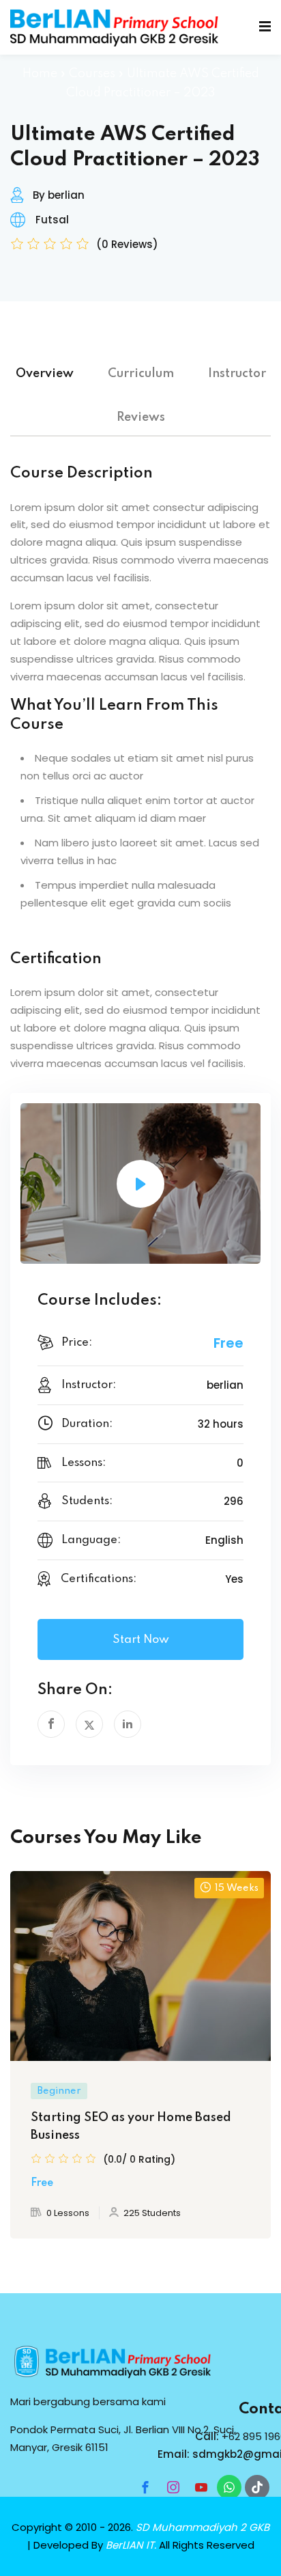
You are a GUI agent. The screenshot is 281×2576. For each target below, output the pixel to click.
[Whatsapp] (229, 2487)
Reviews (141, 417)
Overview (45, 374)
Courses (92, 74)
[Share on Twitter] (89, 1724)
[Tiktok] (257, 2487)
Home (40, 74)
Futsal (52, 220)
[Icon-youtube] (201, 2487)
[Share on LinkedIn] (128, 1724)
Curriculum (141, 374)
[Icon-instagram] (173, 2487)
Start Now (141, 1640)
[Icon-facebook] (145, 2487)
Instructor (237, 374)
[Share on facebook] (51, 1724)
